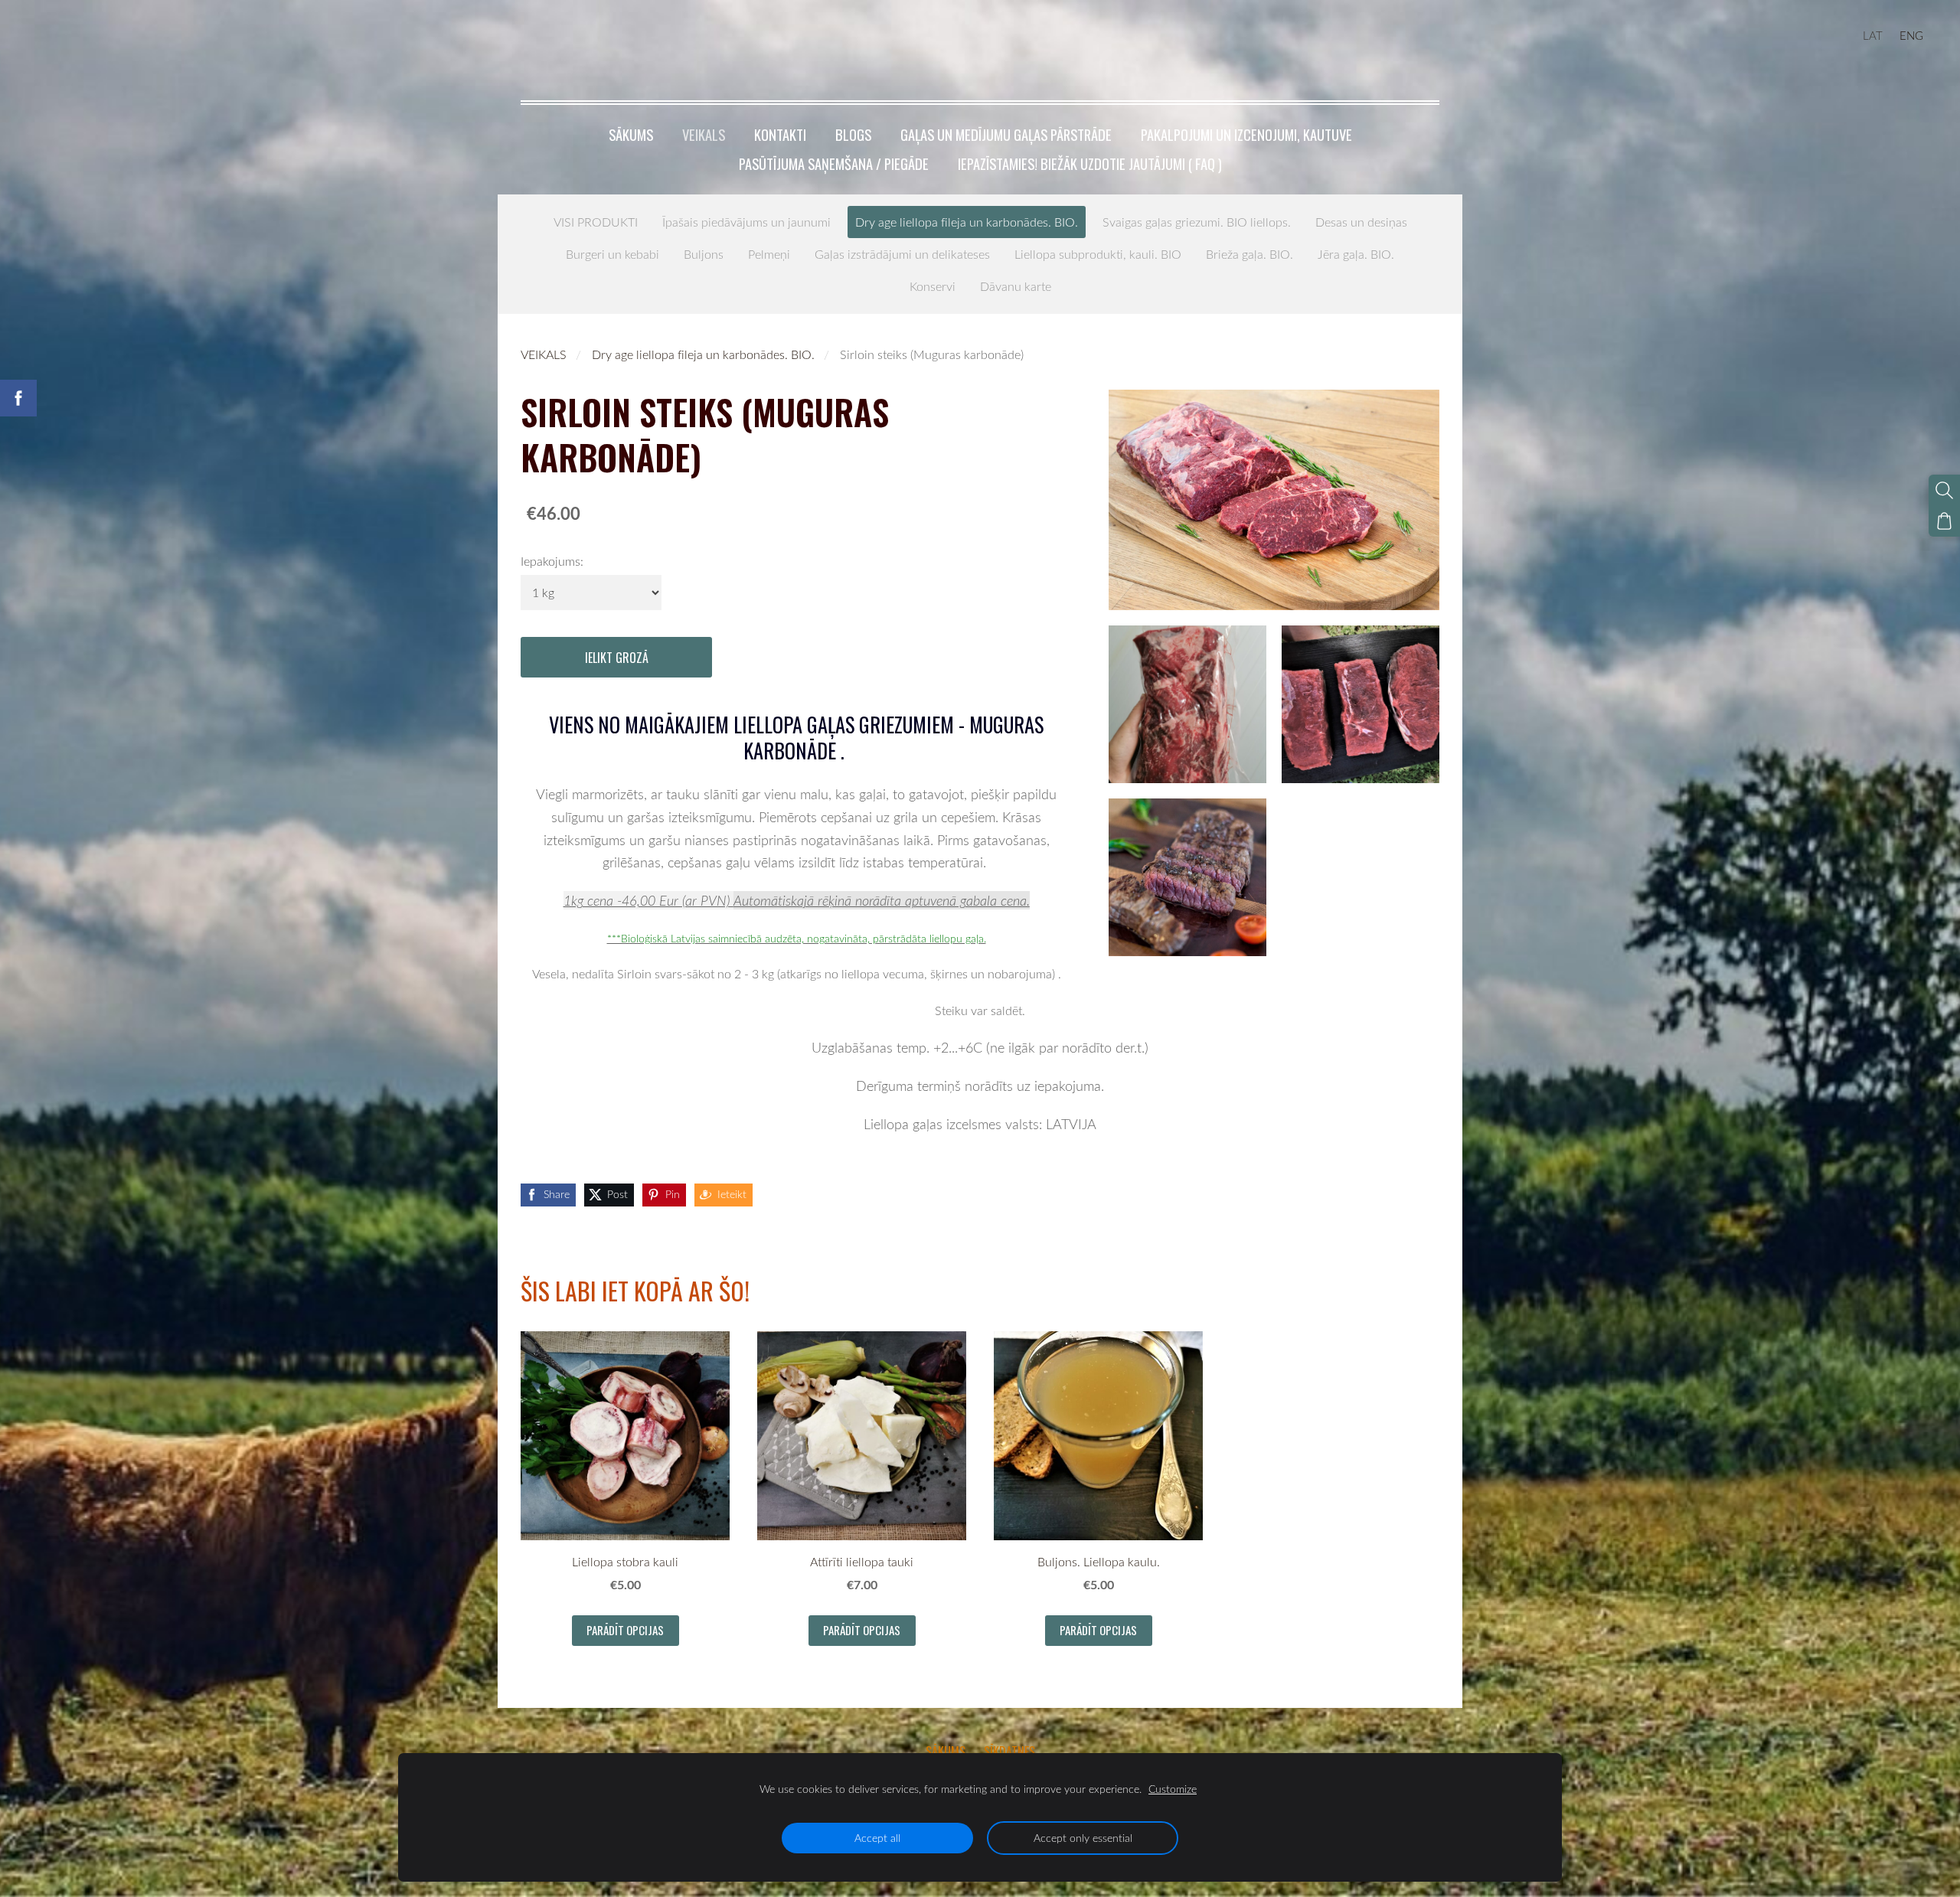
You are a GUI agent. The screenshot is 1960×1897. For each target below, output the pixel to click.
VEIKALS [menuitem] (704, 134)
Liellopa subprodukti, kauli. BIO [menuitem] (1098, 254)
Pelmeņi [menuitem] (769, 254)
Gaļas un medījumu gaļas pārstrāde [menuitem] (1006, 134)
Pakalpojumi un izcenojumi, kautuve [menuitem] (1246, 134)
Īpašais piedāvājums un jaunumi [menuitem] (746, 222)
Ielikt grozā (617, 658)
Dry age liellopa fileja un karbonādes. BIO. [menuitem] (967, 222)
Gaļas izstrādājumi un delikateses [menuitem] (902, 254)
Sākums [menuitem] (631, 134)
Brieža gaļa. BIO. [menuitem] (1249, 254)
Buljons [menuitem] (704, 254)
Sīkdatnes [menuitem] (1009, 1752)
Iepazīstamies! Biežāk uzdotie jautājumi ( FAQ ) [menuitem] (1090, 163)
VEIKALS (544, 354)
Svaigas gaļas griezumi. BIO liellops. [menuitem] (1197, 222)
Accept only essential (1083, 1838)
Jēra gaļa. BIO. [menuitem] (1356, 254)
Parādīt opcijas (625, 1630)
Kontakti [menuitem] (780, 134)
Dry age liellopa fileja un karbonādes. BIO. (703, 354)
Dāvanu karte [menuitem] (1016, 286)
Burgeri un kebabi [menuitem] (612, 254)
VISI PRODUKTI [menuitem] (596, 222)
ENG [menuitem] (1911, 35)
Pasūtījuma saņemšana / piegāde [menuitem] (834, 163)
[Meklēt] (1944, 490)
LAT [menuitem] (1873, 35)
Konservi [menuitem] (933, 286)
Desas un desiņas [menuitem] (1361, 222)
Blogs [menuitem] (853, 134)
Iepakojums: (552, 561)
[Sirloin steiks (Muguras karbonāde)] (1187, 704)
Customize (1173, 1789)
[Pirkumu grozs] (1944, 521)
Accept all (877, 1838)
